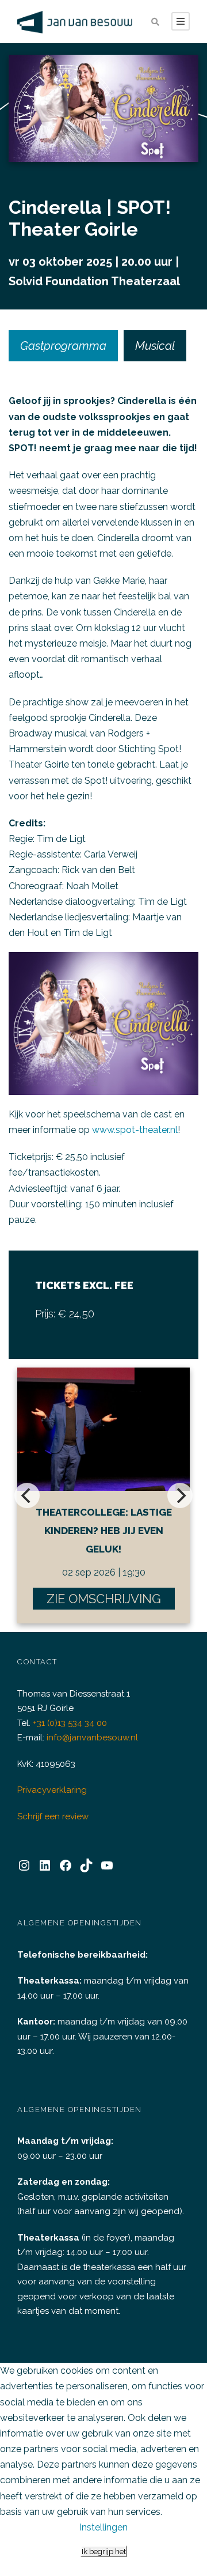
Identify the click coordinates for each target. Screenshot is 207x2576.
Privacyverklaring (52, 1790)
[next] (180, 1495)
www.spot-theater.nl (135, 1130)
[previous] (27, 1495)
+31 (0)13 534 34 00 (70, 1723)
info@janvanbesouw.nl (92, 1738)
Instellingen (103, 2527)
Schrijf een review (53, 1816)
